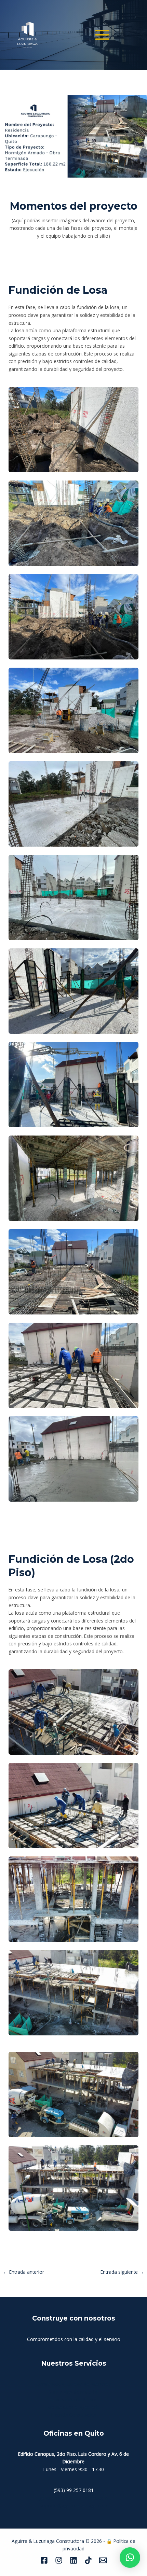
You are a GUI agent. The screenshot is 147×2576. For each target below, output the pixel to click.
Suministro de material (73, 2392)
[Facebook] (44, 2560)
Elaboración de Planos (74, 2400)
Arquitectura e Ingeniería (73, 2407)
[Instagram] (59, 2560)
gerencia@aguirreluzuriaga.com (74, 2498)
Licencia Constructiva (74, 2415)
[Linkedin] (73, 2560)
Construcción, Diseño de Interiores (74, 2384)
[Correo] (103, 2560)
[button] (130, 2558)
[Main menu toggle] (102, 35)
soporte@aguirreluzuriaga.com (74, 2505)
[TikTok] (88, 2560)
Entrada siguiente (122, 2272)
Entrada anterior (24, 2272)
